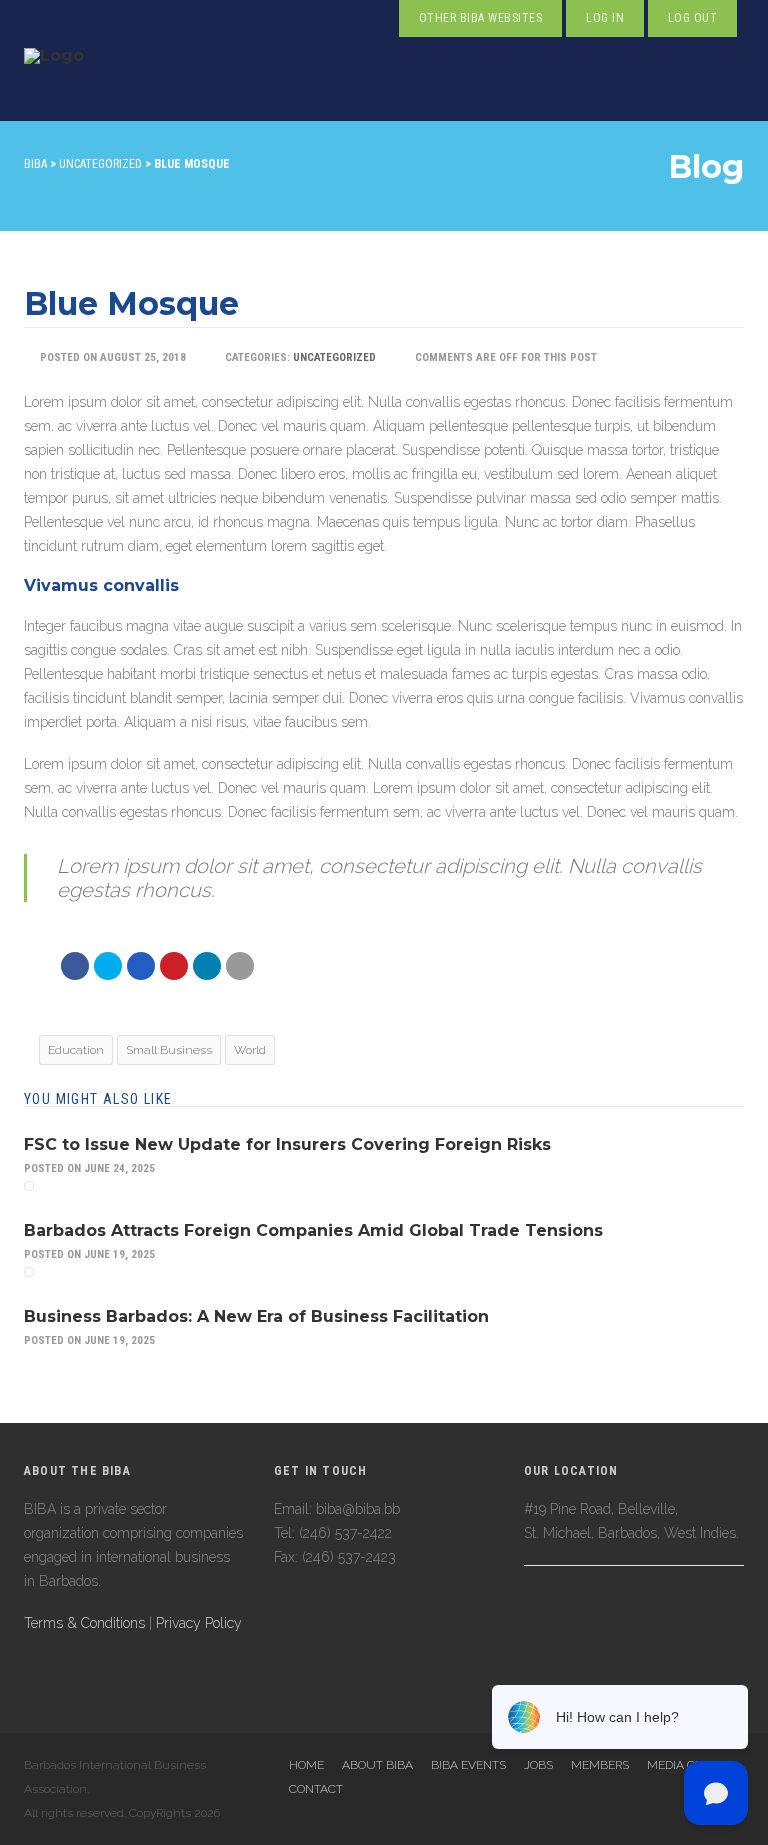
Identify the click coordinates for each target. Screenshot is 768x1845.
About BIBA (377, 1765)
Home (306, 1765)
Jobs (538, 1765)
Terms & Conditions (84, 1623)
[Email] (207, 966)
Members (600, 1765)
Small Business (169, 1050)
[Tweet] (108, 966)
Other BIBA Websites (480, 18)
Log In (605, 18)
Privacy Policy (199, 1623)
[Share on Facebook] (75, 966)
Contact (316, 1789)
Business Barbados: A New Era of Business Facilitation (256, 1316)
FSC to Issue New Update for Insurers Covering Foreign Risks (287, 1144)
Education (76, 1050)
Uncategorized (334, 357)
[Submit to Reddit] (174, 966)
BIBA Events (468, 1765)
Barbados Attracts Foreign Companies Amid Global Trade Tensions (313, 1230)
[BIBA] (54, 79)
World (250, 1050)
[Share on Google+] (141, 966)
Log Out (692, 18)
